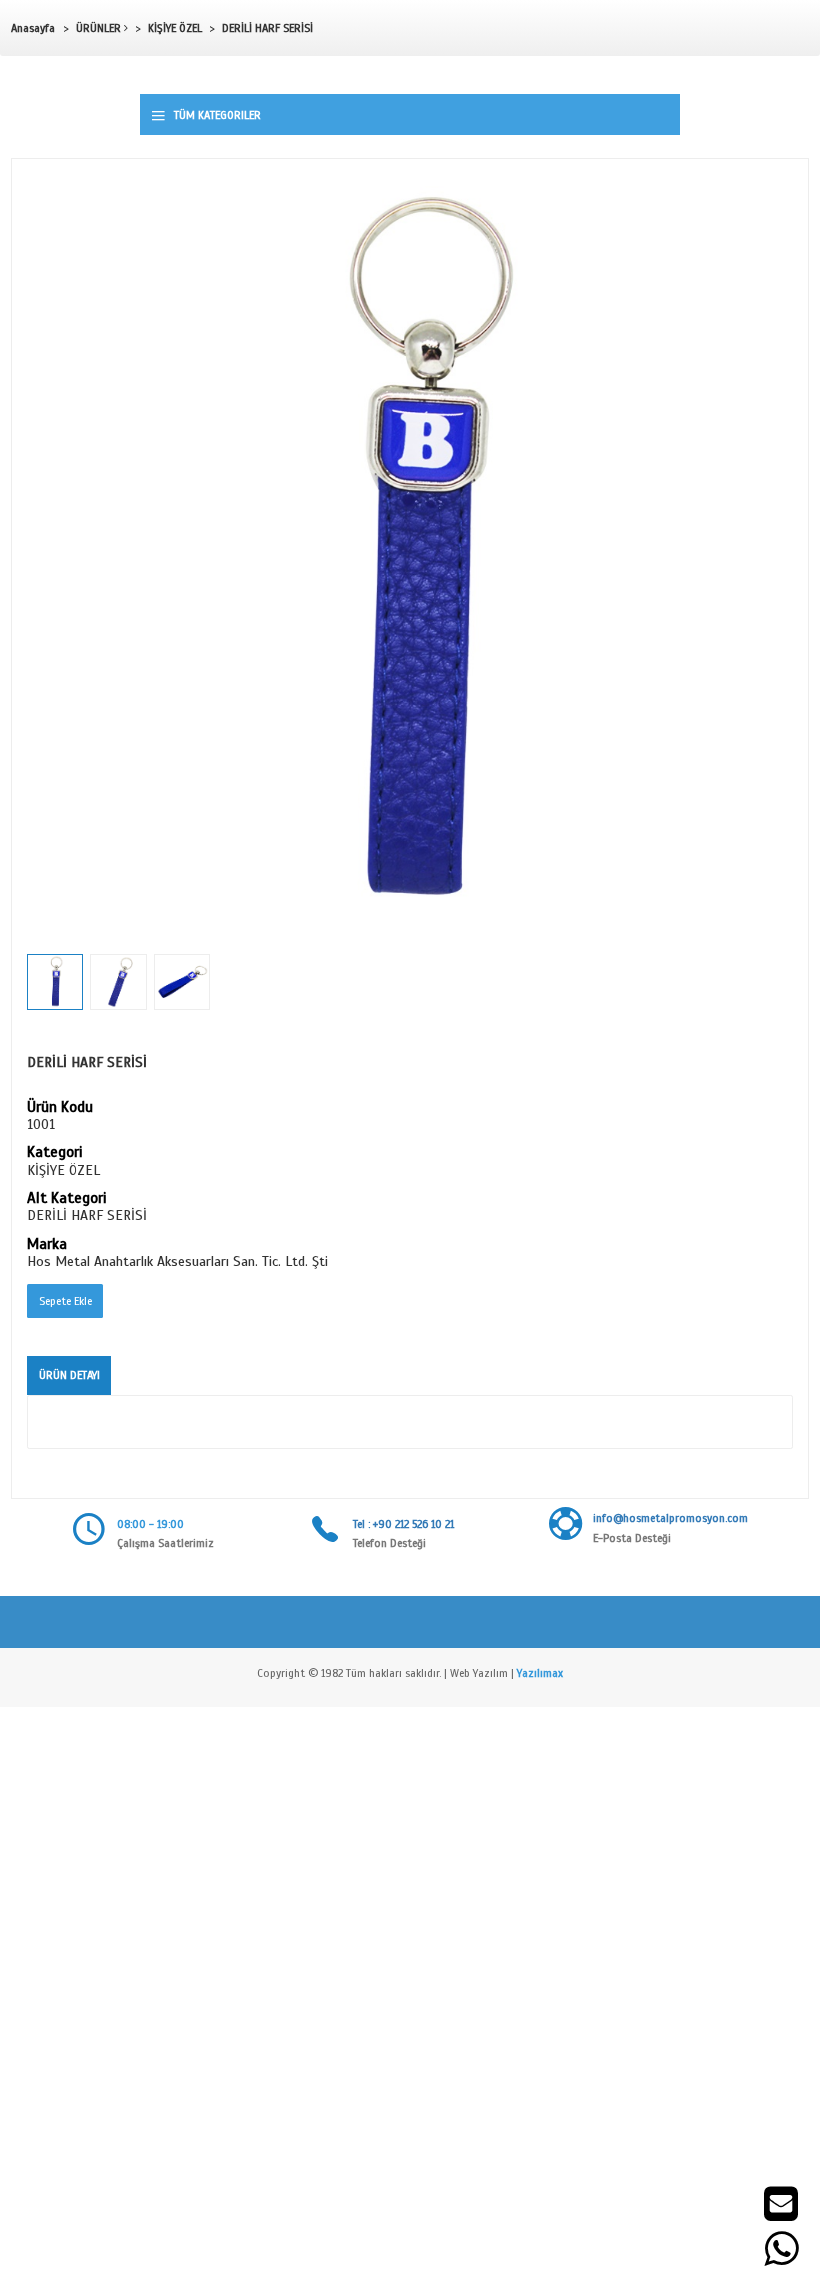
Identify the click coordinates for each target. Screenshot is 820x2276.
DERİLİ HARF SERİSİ (267, 28)
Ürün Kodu (60, 1108)
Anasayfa (33, 28)
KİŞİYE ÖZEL (175, 28)
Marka (47, 1245)
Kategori (54, 1153)
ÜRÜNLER (100, 28)
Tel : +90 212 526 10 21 (403, 1524)
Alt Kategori (66, 1199)
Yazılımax (540, 1673)
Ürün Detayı (69, 1375)
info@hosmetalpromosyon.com (670, 1518)
